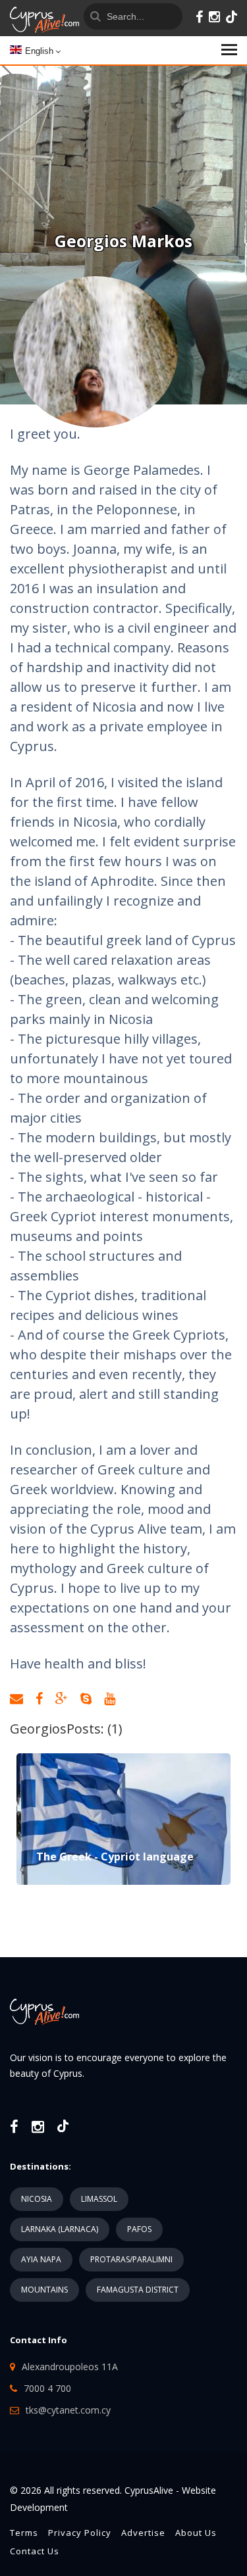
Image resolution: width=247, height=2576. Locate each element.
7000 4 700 (47, 2388)
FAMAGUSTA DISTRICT (138, 2290)
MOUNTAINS (44, 2290)
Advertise (143, 2533)
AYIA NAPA (41, 2259)
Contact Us (35, 2551)
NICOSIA (37, 2199)
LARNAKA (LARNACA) (60, 2229)
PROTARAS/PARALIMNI (131, 2259)
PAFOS (139, 2229)
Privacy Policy (80, 2533)
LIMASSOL (99, 2199)
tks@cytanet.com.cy (68, 2410)
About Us (196, 2533)
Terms (24, 2533)
